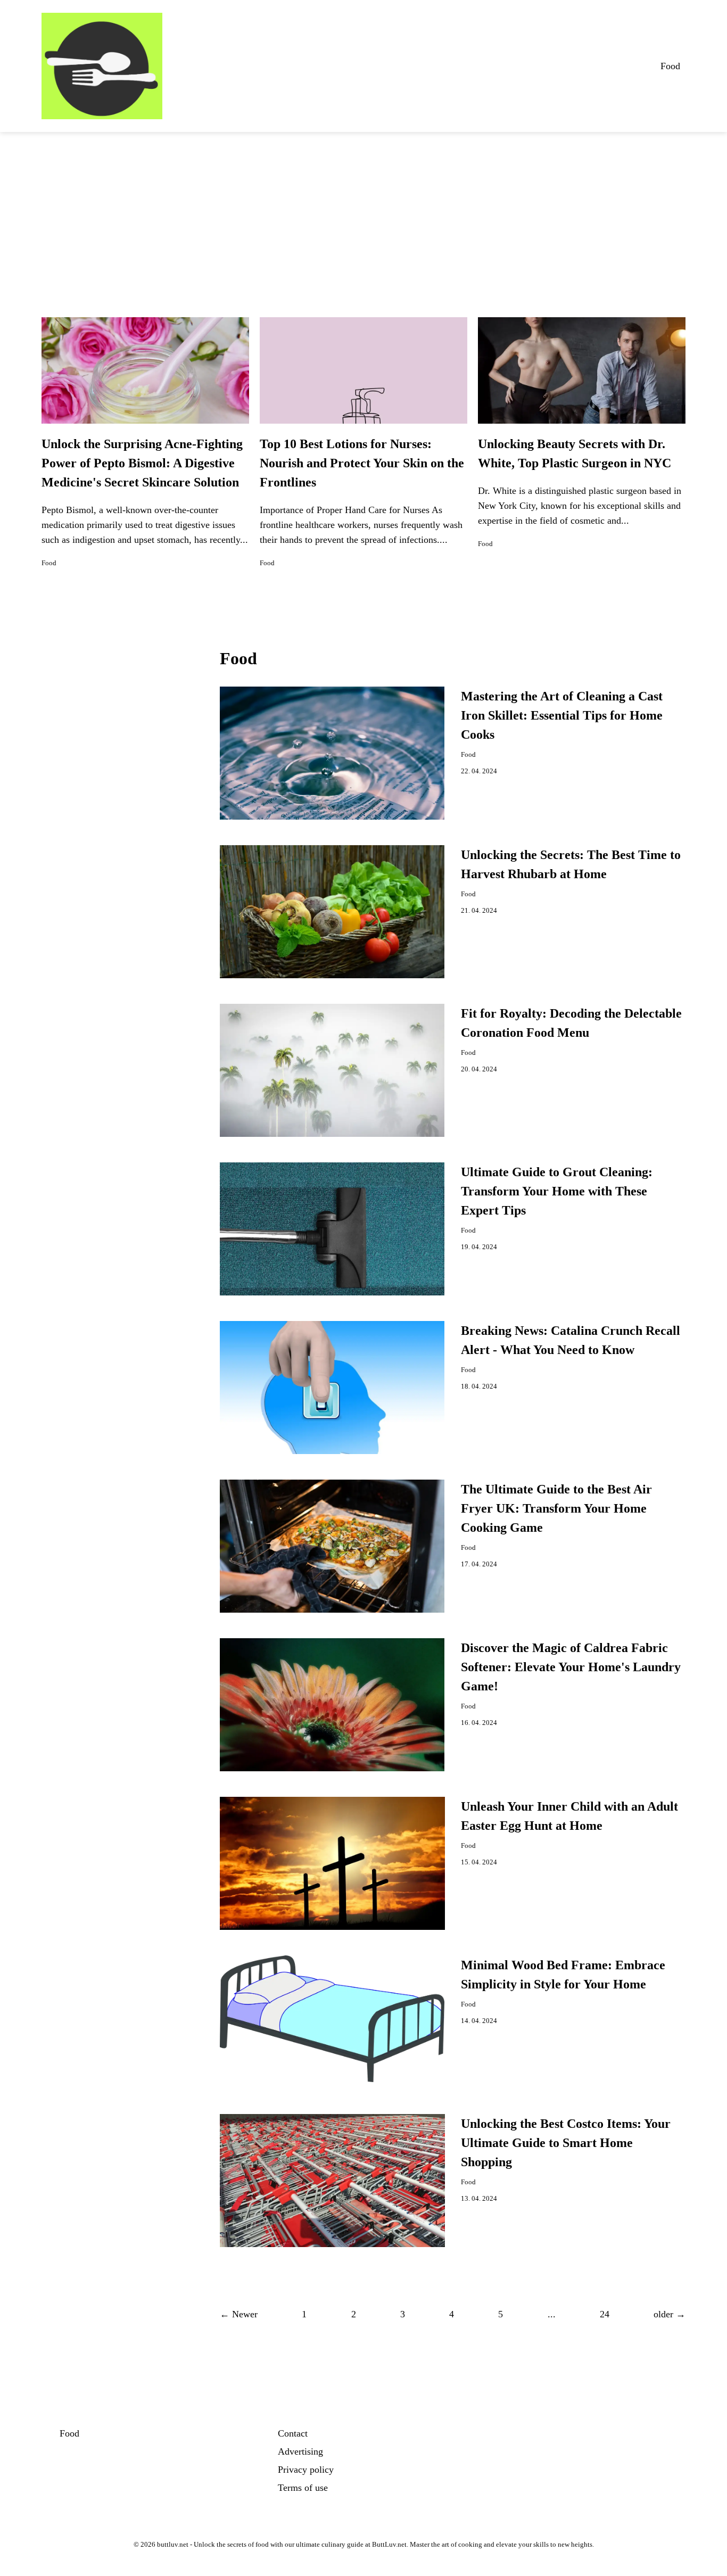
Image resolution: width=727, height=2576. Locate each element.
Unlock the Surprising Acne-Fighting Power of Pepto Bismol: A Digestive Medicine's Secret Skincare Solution (142, 463)
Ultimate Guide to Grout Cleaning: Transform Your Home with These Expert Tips (557, 1191)
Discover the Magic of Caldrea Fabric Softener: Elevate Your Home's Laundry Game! (571, 1667)
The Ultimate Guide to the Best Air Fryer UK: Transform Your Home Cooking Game (556, 1508)
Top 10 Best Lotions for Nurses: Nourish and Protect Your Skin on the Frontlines (362, 463)
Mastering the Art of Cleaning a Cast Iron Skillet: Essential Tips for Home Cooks (562, 715)
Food (670, 66)
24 (605, 2314)
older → (670, 2314)
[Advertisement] (363, 212)
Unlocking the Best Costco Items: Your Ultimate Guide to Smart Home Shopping (566, 2143)
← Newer (239, 2314)
